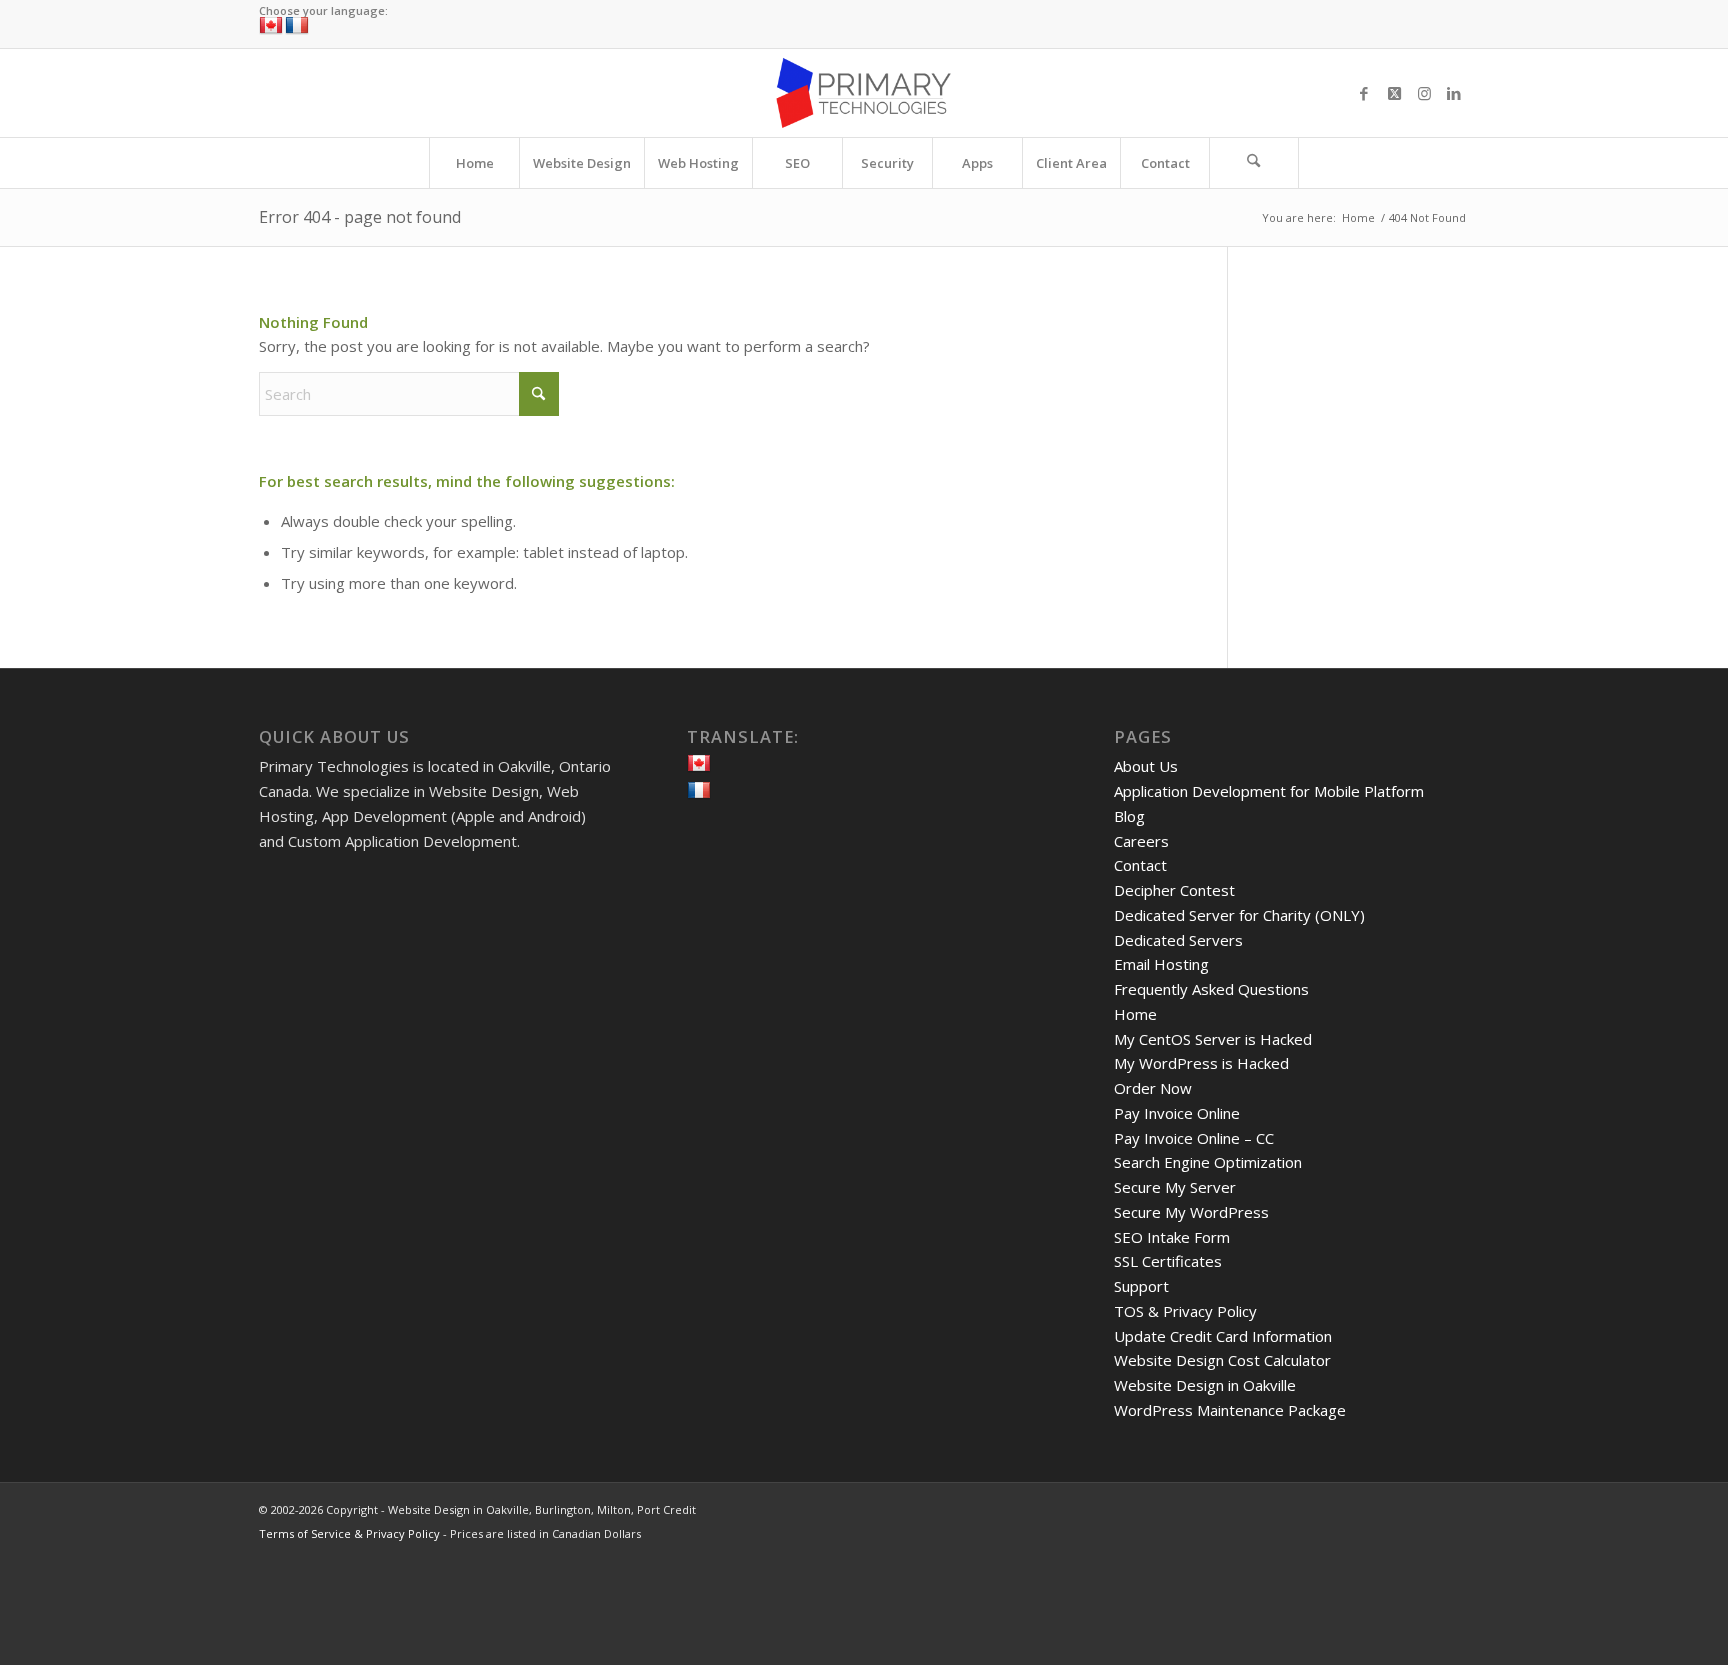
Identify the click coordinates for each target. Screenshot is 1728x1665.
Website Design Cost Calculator (1222, 1360)
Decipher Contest (1174, 890)
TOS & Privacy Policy (1185, 1311)
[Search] (1254, 163)
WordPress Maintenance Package (1230, 1410)
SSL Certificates (1168, 1261)
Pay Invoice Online (1177, 1113)
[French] (297, 26)
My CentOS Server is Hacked (1213, 1039)
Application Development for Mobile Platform (1269, 791)
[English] (271, 26)
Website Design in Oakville (1205, 1385)
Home (1135, 1014)
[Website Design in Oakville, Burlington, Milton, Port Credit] (863, 93)
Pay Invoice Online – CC (1194, 1138)
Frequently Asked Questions (1211, 989)
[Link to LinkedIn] (1454, 93)
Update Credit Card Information (1223, 1336)
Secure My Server (1175, 1187)
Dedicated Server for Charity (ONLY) (1239, 915)
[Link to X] (1394, 93)
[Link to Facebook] (1364, 93)
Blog (1129, 816)
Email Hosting (1161, 964)
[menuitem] (474, 163)
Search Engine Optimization (1208, 1162)
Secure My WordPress (1191, 1212)
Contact (1140, 865)
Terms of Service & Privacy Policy (349, 1533)
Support (1141, 1286)
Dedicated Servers (1178, 940)
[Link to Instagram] (1424, 93)
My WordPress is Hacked (1201, 1063)
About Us (1146, 766)
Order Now (1153, 1088)
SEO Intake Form (1172, 1237)
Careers (1141, 841)
